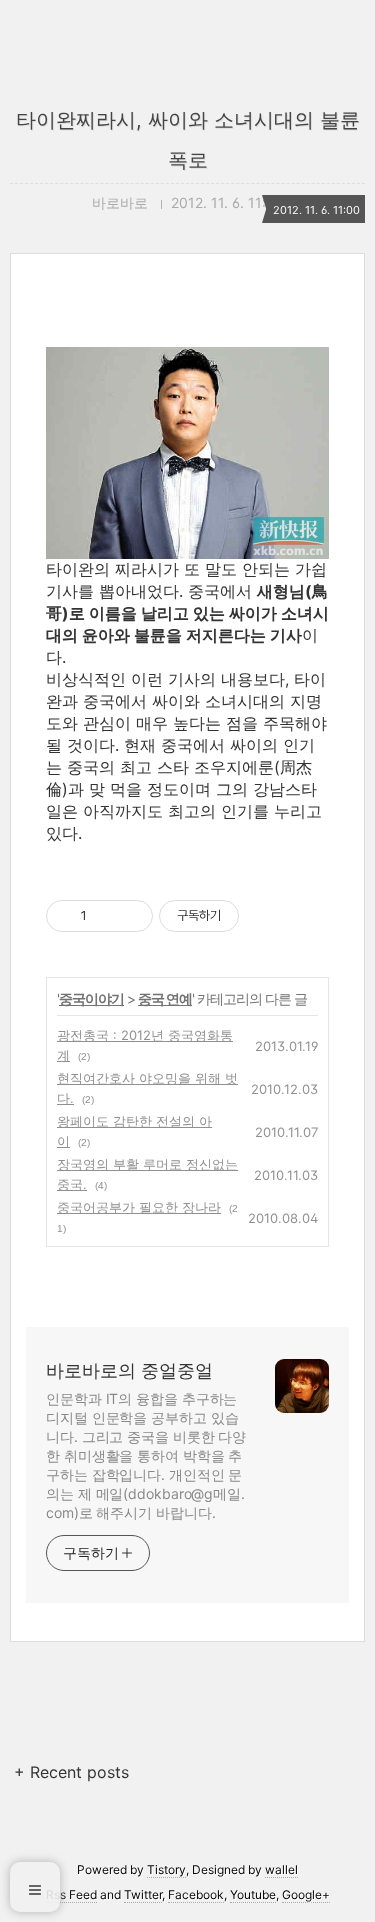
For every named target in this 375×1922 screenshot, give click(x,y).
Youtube (253, 1894)
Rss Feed (71, 1894)
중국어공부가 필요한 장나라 (139, 1207)
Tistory (166, 1869)
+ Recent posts (71, 1772)
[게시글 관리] (130, 916)
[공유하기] (105, 916)
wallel (281, 1869)
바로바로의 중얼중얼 (129, 1370)
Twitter (143, 1894)
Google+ (306, 1894)
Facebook (196, 1894)
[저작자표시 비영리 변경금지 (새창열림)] (266, 916)
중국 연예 (165, 998)
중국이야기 (91, 998)
